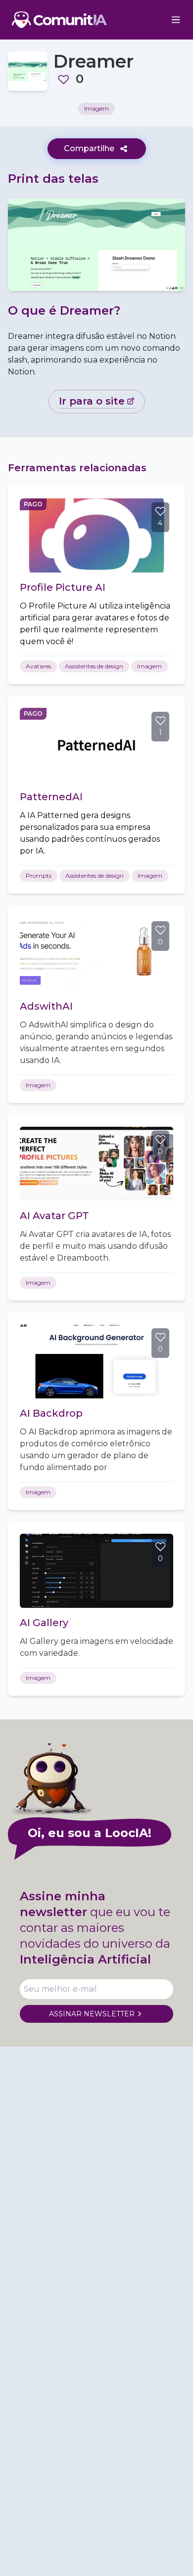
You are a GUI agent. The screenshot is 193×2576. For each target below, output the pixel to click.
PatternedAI (51, 797)
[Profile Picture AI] (96, 535)
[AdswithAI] (96, 954)
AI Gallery (44, 1623)
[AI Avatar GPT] (96, 1164)
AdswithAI (46, 1006)
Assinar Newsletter (92, 2014)
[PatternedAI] (96, 745)
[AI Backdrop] (96, 1361)
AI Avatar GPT (54, 1216)
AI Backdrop (51, 1413)
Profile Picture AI (63, 587)
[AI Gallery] (96, 1571)
